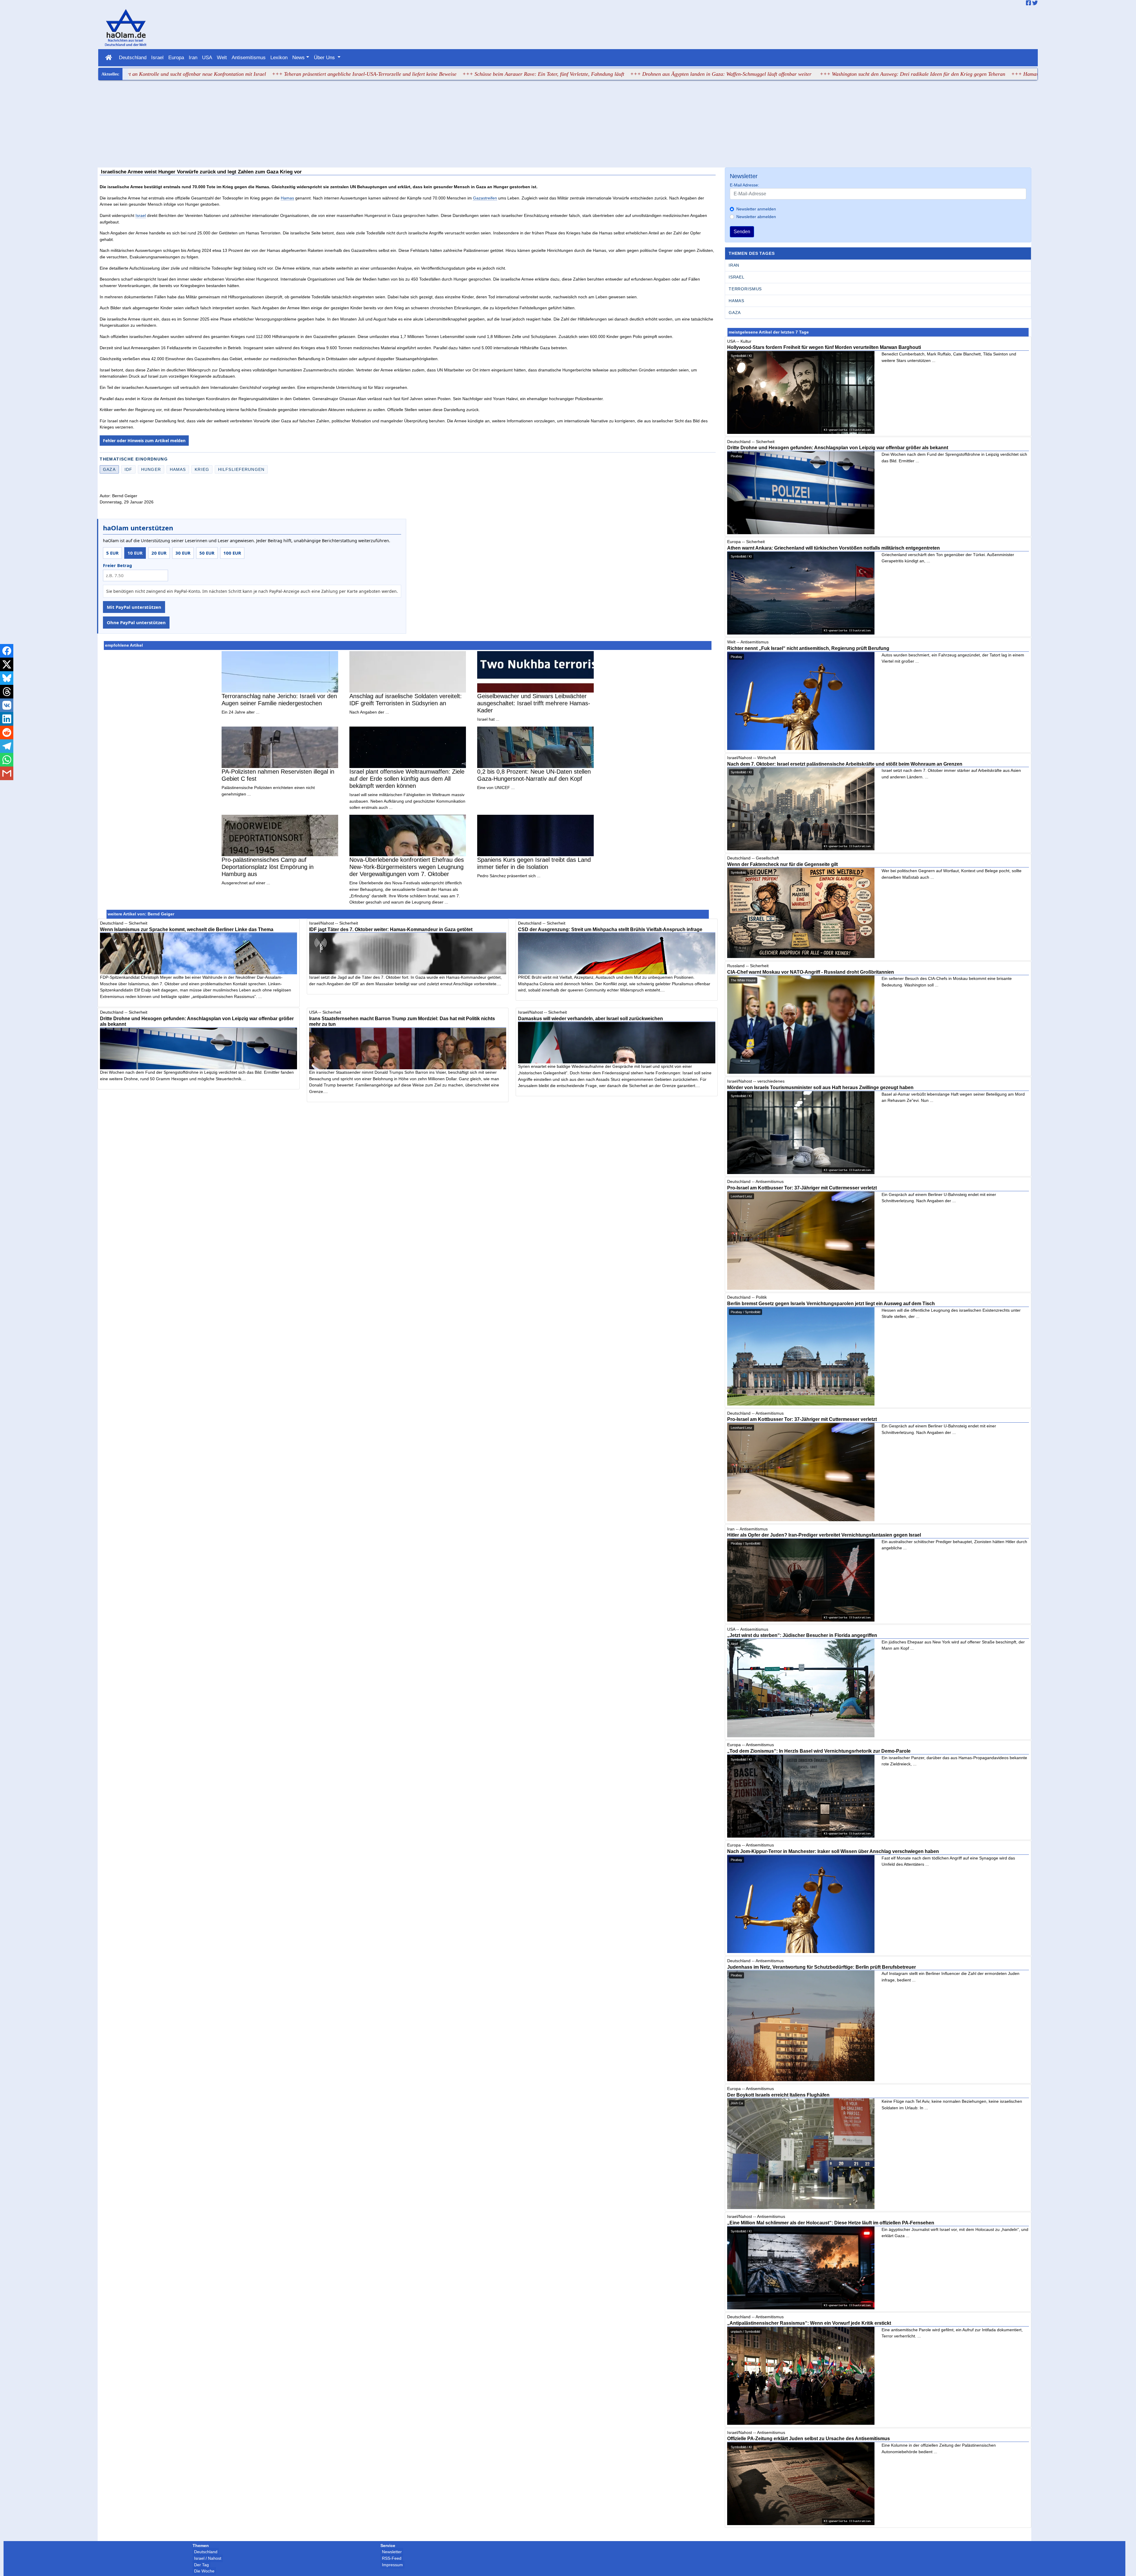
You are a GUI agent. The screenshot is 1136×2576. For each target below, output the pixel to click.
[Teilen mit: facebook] (7, 651)
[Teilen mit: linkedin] (7, 719)
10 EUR (135, 553)
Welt (222, 57)
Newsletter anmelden (756, 209)
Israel (157, 57)
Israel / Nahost (208, 2558)
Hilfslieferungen (241, 469)
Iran (193, 57)
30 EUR (183, 553)
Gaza (109, 469)
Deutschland (133, 57)
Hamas (287, 198)
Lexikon (279, 57)
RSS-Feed (392, 2558)
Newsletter (392, 2552)
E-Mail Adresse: (744, 185)
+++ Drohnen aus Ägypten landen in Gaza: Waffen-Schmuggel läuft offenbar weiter (560, 74)
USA (207, 57)
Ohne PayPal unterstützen (136, 622)
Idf (128, 469)
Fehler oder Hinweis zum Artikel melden (144, 441)
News (298, 57)
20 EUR (159, 553)
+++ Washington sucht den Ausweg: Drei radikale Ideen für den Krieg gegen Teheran (752, 74)
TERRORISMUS (745, 289)
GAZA (735, 313)
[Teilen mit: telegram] (7, 746)
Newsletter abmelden (756, 217)
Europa (176, 57)
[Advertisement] (568, 125)
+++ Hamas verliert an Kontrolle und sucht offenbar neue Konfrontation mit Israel (941, 74)
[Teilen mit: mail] (7, 773)
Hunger (151, 469)
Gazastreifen (485, 198)
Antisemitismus (249, 57)
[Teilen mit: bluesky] (7, 678)
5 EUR (112, 553)
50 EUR (207, 553)
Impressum (392, 2565)
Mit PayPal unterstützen (134, 607)
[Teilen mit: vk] (7, 705)
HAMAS (736, 301)
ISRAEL (737, 277)
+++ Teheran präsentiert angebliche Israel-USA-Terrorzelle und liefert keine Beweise (204, 74)
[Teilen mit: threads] (7, 692)
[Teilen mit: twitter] (7, 664)
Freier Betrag (117, 565)
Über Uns (325, 57)
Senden (742, 232)
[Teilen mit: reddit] (7, 732)
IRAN (734, 265)
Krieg (202, 469)
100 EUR (232, 553)
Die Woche (204, 2571)
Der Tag (201, 2565)
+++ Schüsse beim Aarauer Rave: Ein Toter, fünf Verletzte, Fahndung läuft (383, 74)
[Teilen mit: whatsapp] (7, 760)
